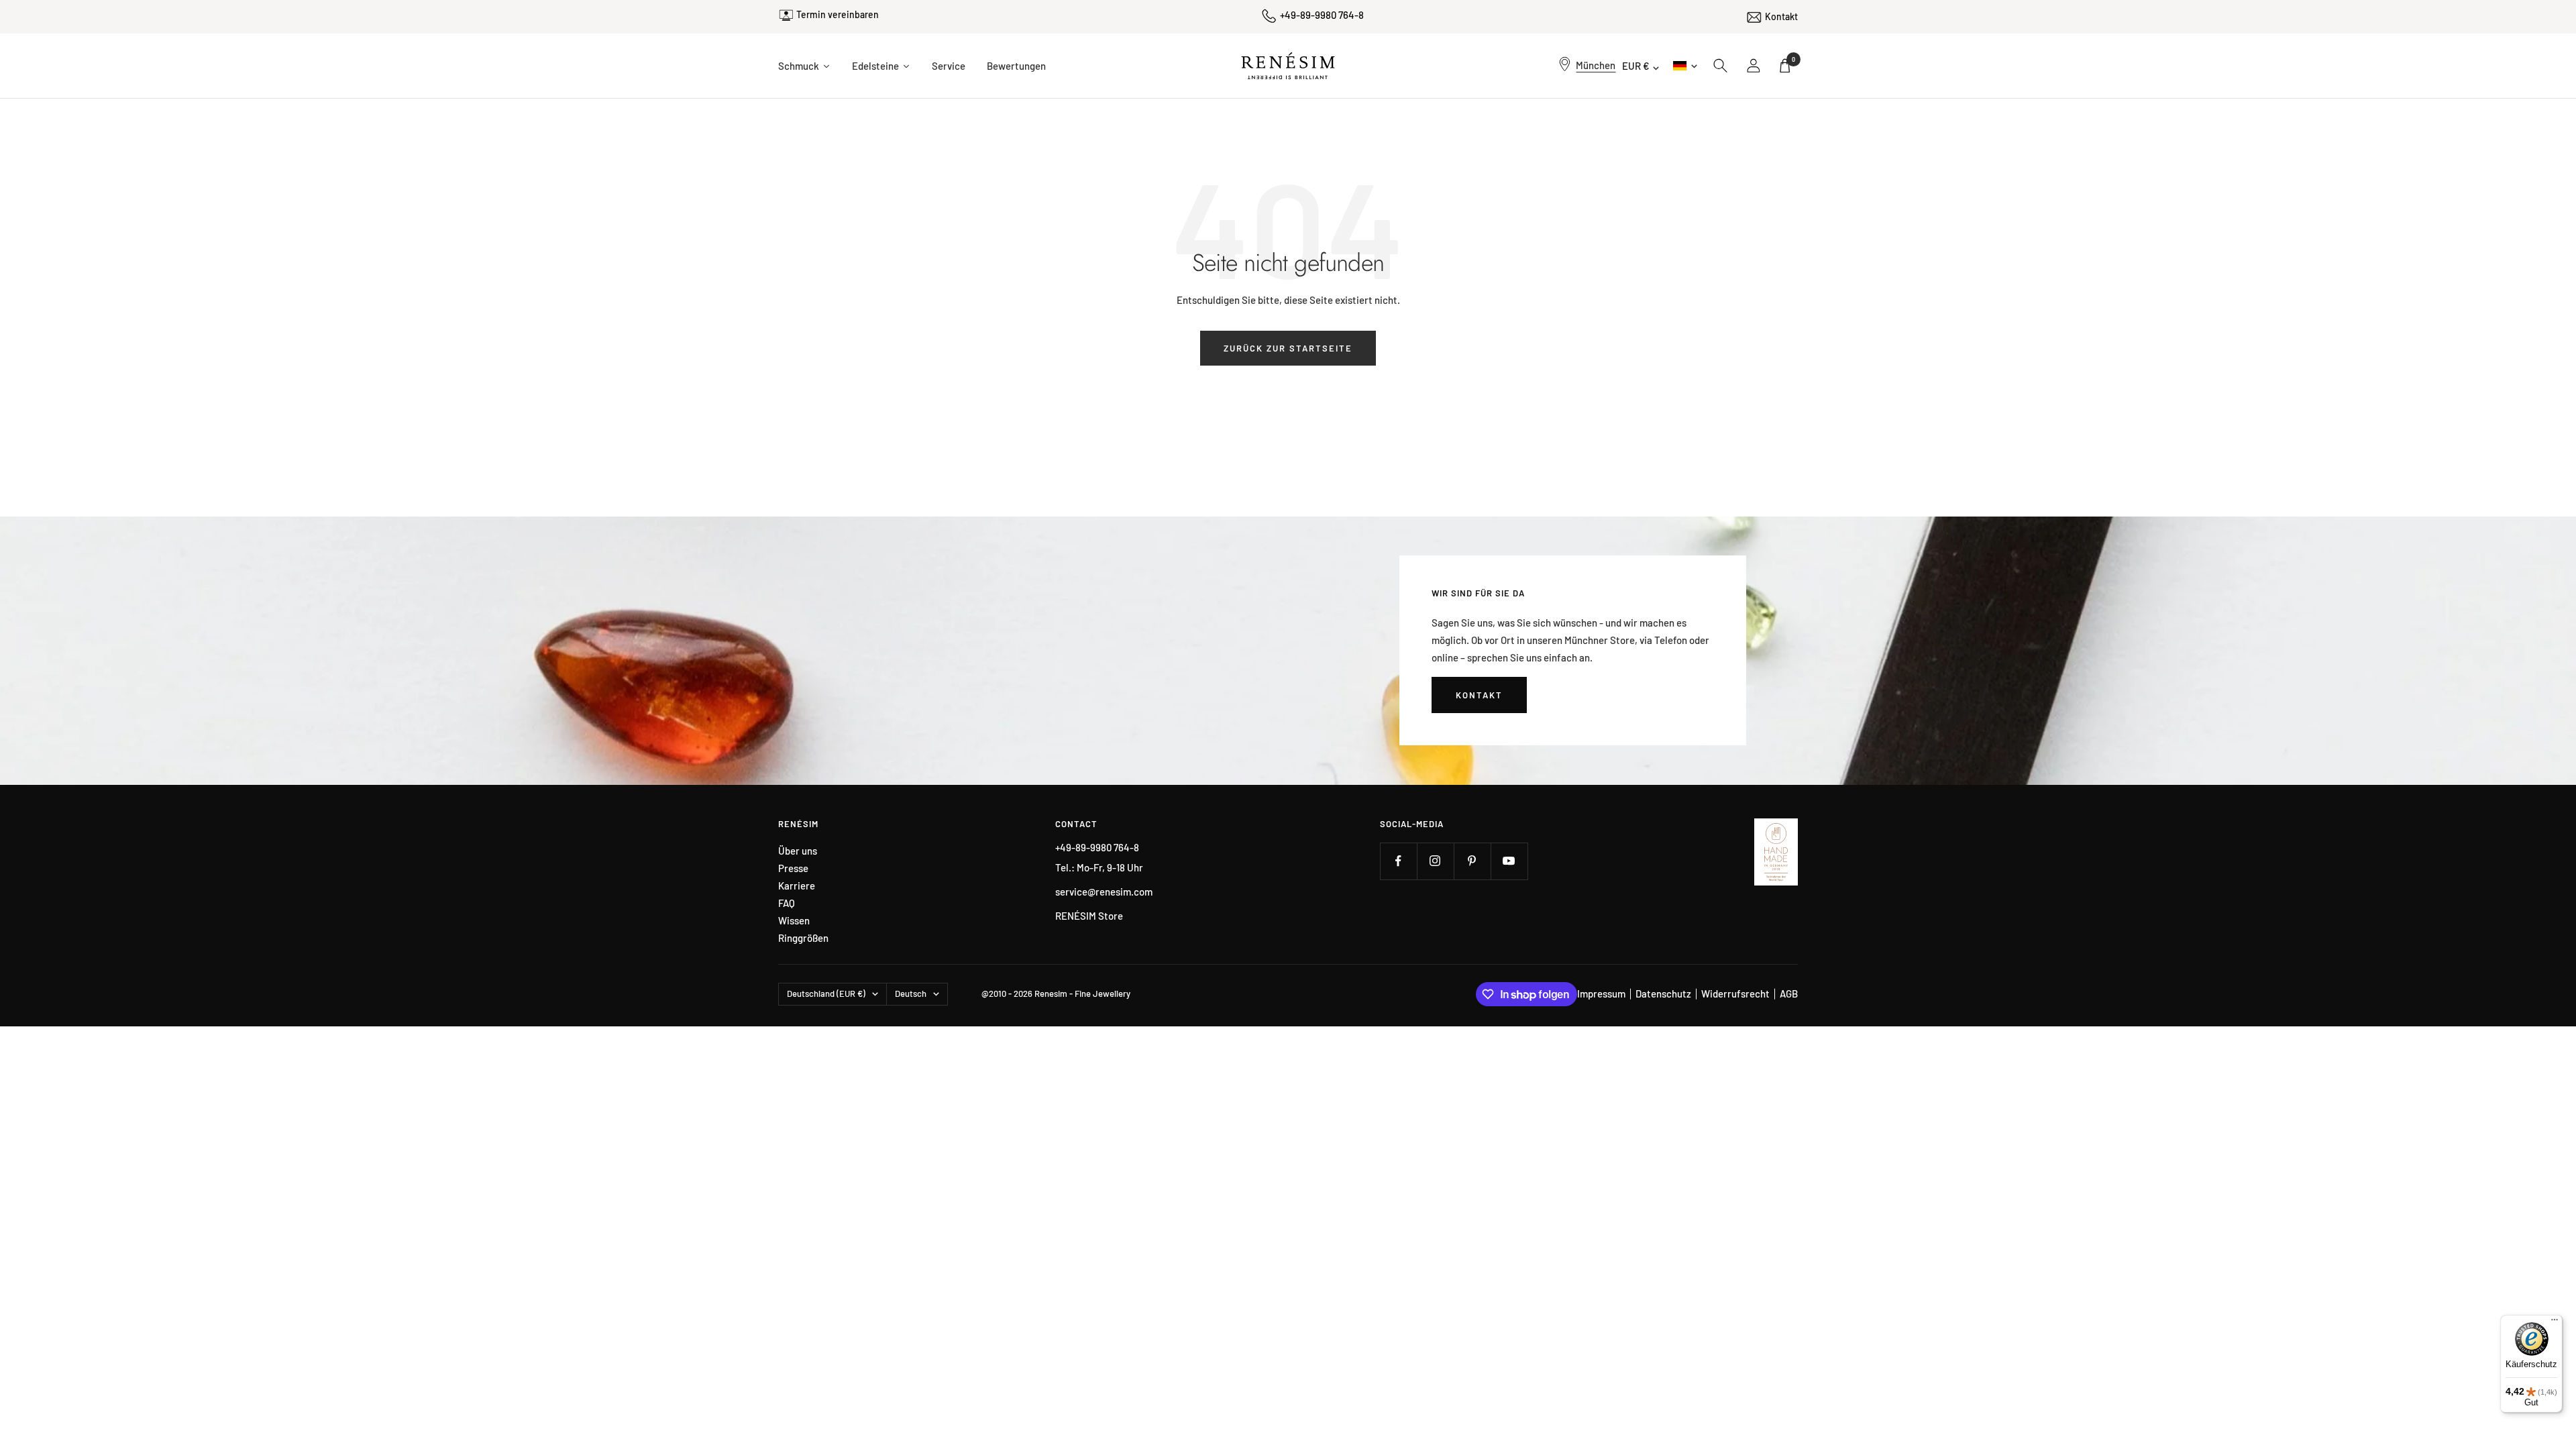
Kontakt (1781, 16)
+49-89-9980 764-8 (1322, 15)
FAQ (787, 903)
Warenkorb (1793, 59)
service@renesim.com (1104, 892)
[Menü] (2555, 1323)
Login (1754, 66)
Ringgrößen (803, 938)
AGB (1789, 994)
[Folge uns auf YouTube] (1509, 861)
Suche (1721, 66)
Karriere (797, 886)
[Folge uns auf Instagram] (1435, 861)
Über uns (798, 851)
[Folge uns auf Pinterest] (1472, 861)
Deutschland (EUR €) (826, 994)
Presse (793, 868)
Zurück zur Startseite (1288, 348)
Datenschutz (1663, 994)
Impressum (1601, 994)
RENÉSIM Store (1089, 916)
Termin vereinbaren (838, 14)
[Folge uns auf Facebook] (1398, 861)
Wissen (794, 921)
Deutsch (1684, 65)
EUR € (1636, 66)
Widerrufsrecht (1735, 994)
